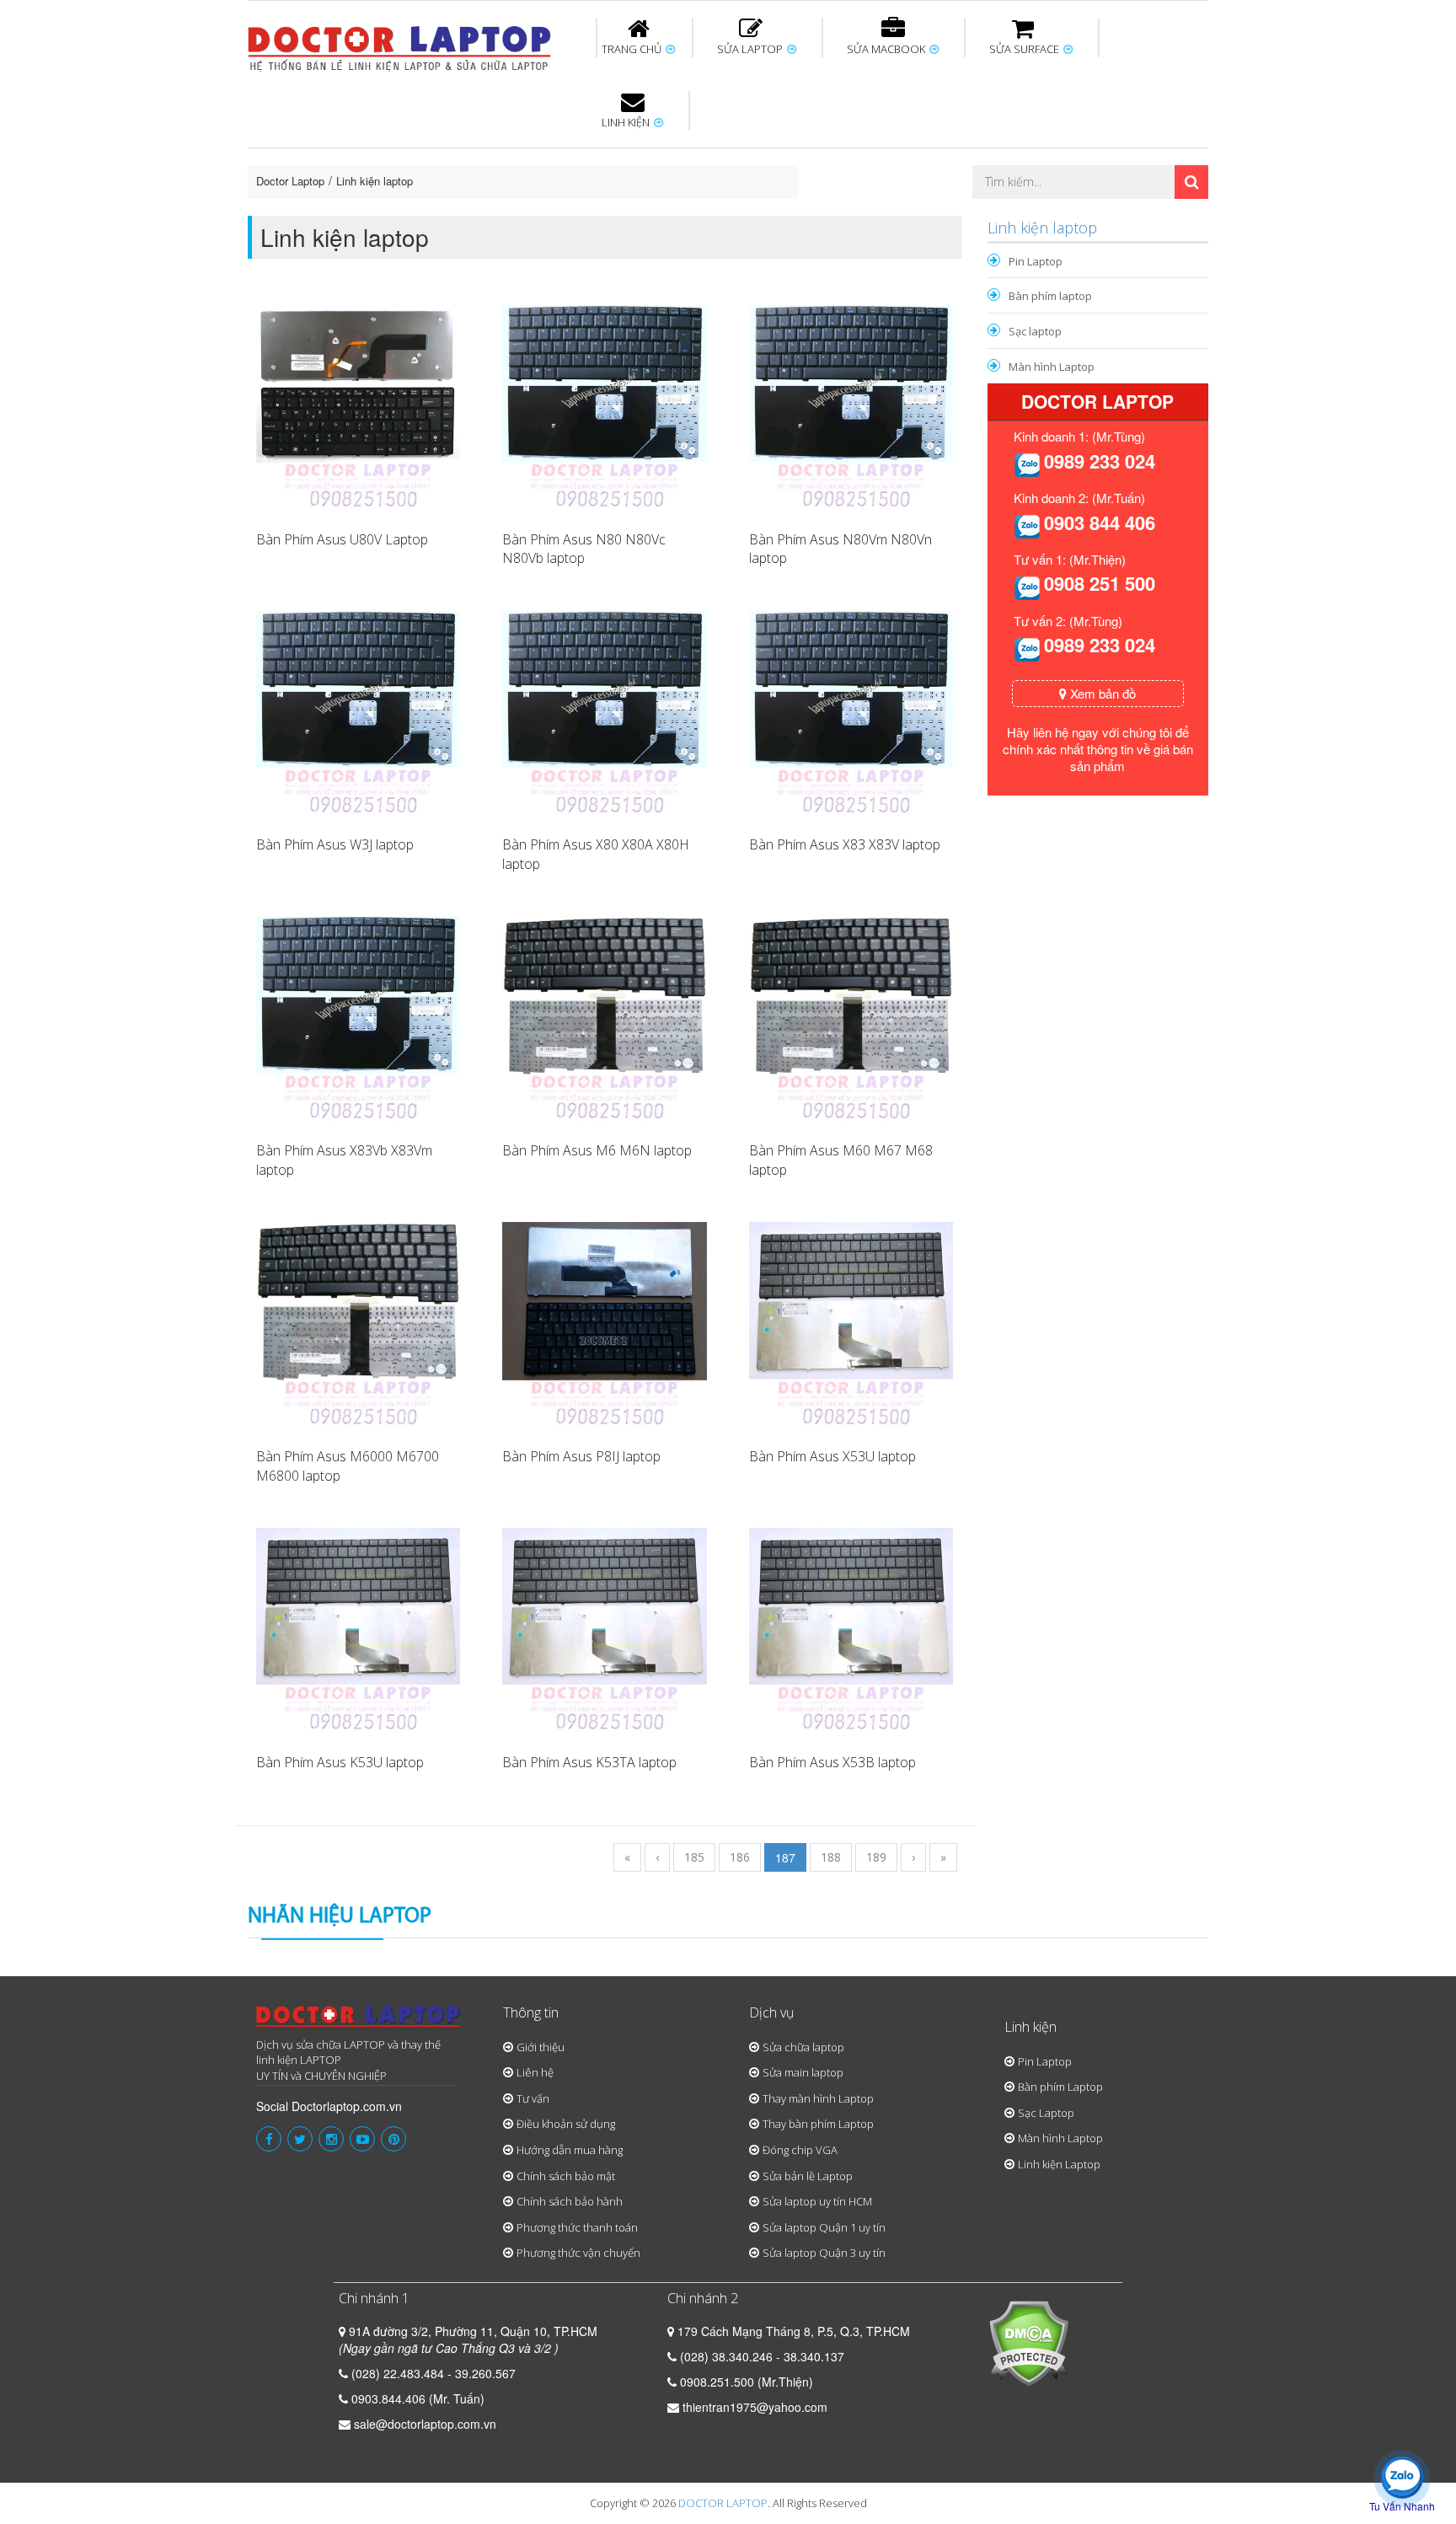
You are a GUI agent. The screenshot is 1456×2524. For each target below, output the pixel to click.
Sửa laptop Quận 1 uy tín (824, 2227)
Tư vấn (533, 2098)
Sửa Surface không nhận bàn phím (837, 158)
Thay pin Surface (660, 151)
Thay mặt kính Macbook (867, 213)
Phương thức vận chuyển (578, 2253)
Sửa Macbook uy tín (536, 151)
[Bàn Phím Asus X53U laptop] (851, 1322)
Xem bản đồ (1101, 693)
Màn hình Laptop (1052, 367)
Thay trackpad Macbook (1037, 213)
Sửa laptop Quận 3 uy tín (824, 2253)
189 (876, 1857)
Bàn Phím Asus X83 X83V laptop (845, 844)
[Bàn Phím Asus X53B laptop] (851, 1628)
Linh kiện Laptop (1059, 2164)
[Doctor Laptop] (359, 2021)
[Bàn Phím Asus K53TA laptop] (604, 1628)
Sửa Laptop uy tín (387, 151)
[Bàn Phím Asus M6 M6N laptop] (604, 1016)
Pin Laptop (629, 203)
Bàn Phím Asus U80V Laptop (342, 539)
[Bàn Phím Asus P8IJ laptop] (604, 1322)
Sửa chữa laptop (803, 2047)
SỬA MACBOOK (887, 49)
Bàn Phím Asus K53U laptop (340, 1762)
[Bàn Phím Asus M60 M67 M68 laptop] (851, 1016)
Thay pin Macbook (700, 151)
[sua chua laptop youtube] (362, 2139)
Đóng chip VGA (800, 2150)
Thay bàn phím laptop (546, 158)
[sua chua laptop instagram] (331, 2139)
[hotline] (1027, 464)
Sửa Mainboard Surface (1163, 158)
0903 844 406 (1100, 522)
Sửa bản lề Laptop (808, 2176)
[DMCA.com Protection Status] (1028, 2341)
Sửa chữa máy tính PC (720, 213)
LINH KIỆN (627, 122)
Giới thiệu (541, 2047)
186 (740, 1857)
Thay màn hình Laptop (716, 158)
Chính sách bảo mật (566, 2176)
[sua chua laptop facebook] (269, 2139)
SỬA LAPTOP (751, 49)
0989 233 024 (1100, 461)
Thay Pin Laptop (890, 151)
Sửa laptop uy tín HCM (817, 2201)
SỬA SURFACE (1025, 49)
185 (694, 1857)
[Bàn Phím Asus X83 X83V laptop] (851, 711)
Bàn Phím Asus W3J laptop (335, 844)
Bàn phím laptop (1050, 296)
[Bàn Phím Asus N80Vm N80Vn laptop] (851, 405)
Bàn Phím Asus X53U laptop (832, 1456)
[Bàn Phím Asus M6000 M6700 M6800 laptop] (358, 1322)
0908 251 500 (1100, 583)
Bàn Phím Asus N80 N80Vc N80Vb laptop (584, 549)
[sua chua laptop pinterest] (393, 2139)
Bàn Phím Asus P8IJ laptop (581, 1456)
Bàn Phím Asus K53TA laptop (589, 1762)
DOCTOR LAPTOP (723, 2503)
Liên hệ (535, 2072)
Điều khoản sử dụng (566, 2124)
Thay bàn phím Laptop (818, 2124)
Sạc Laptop (1046, 2113)
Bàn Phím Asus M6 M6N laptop (597, 1150)
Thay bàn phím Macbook (1028, 158)
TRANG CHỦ (633, 49)
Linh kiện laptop (375, 181)
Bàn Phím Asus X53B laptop (832, 1762)
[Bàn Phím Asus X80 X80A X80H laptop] (604, 711)
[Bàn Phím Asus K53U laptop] (358, 1628)
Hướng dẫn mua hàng (570, 2150)
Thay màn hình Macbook (858, 158)
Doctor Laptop (290, 181)
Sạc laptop (1035, 331)
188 (831, 1857)
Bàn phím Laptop (1060, 2087)
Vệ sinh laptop (532, 213)
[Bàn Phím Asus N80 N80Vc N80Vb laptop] (604, 405)
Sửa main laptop (803, 2072)
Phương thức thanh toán (577, 2227)
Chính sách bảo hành (570, 2201)
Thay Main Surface (1158, 213)
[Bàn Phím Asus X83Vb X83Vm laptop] (358, 1016)
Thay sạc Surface (999, 151)
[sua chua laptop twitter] (300, 2139)
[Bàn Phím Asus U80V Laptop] (358, 405)
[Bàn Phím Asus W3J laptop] (358, 711)
